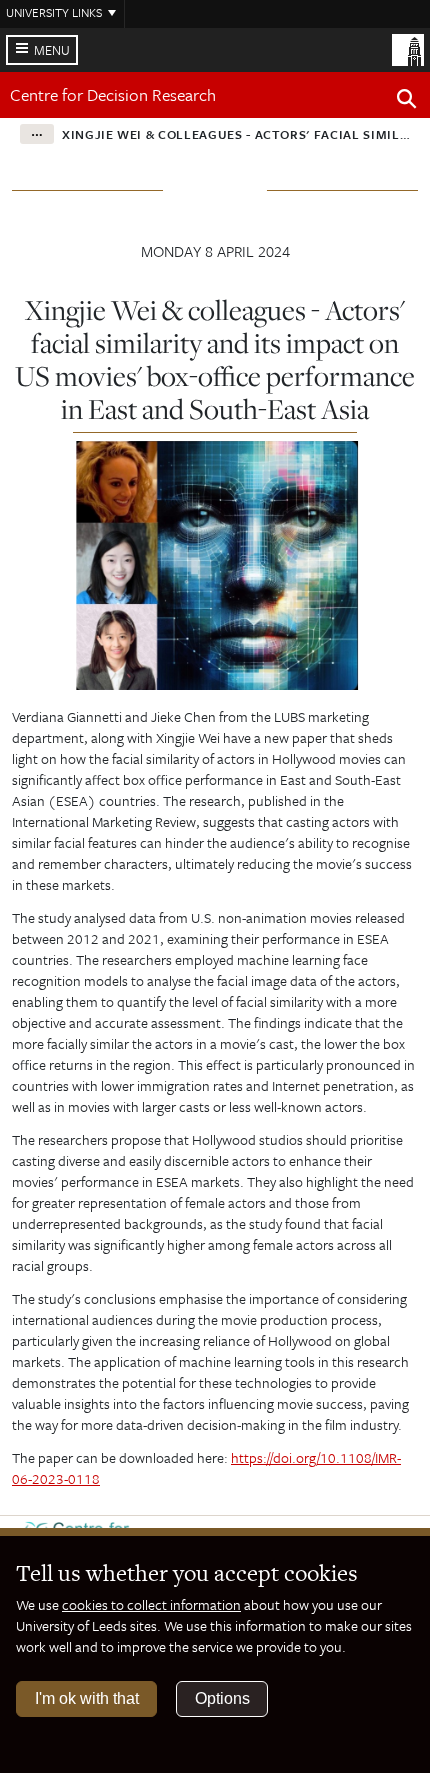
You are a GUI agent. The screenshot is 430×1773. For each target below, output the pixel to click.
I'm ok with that (87, 1698)
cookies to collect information (151, 1604)
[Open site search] (407, 102)
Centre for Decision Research (113, 94)
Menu (52, 50)
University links (54, 12)
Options (222, 1698)
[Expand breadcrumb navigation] (37, 134)
